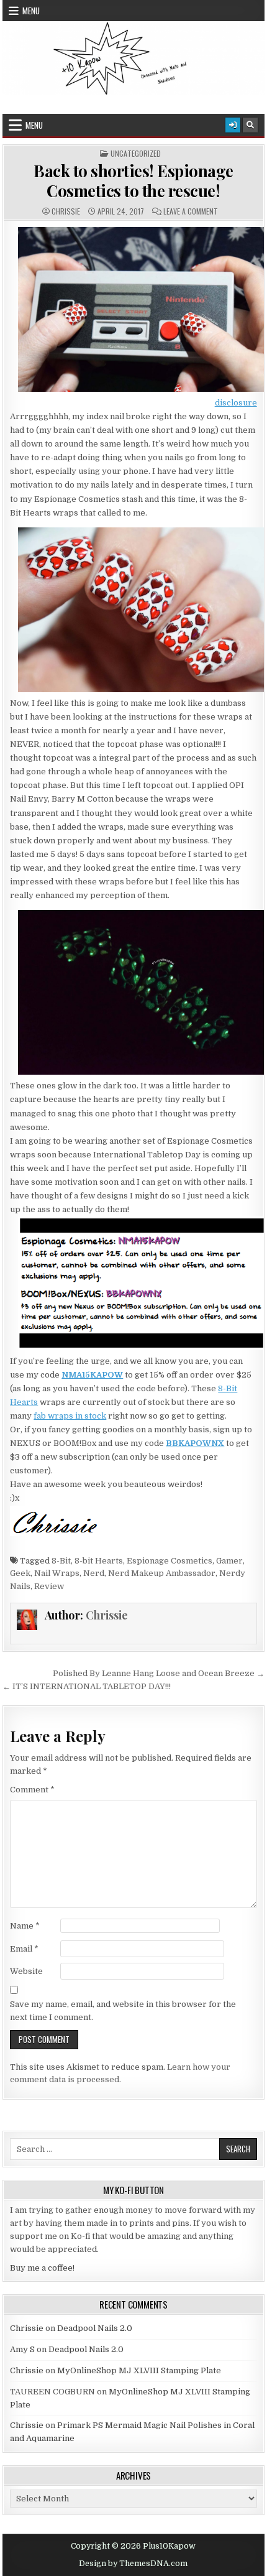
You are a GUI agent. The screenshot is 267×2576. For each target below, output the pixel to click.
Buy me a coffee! (42, 2268)
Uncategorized (136, 154)
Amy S (22, 2349)
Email (24, 1949)
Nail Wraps (57, 1573)
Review (49, 1586)
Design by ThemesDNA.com (133, 2564)
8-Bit (61, 1561)
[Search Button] (250, 125)
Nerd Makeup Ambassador (162, 1573)
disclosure (236, 403)
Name (25, 1926)
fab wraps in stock (70, 1416)
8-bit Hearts (99, 1561)
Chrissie (66, 211)
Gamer (229, 1561)
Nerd (94, 1573)
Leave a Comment (191, 211)
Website (26, 1971)
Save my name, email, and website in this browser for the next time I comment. (123, 2011)
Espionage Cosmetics (170, 1561)
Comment (32, 1790)
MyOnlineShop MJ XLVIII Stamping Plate (139, 2370)
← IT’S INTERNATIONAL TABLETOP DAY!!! (87, 1686)
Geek (20, 1573)
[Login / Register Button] (233, 125)
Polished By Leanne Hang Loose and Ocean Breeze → (159, 1673)
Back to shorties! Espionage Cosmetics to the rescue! (133, 180)
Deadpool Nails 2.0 (95, 2328)
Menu (31, 11)
